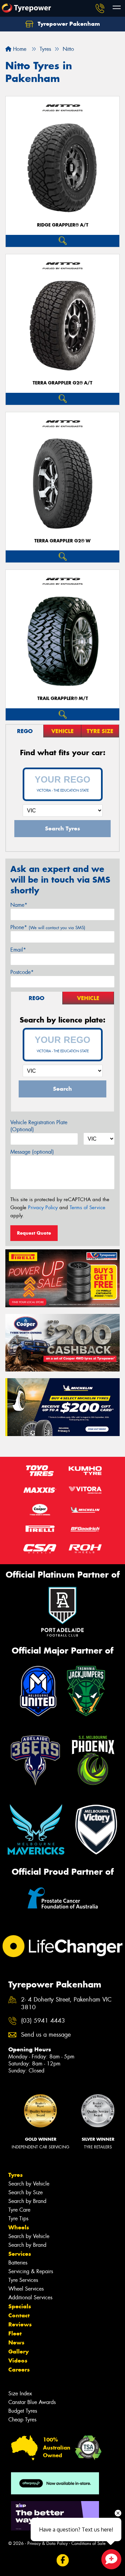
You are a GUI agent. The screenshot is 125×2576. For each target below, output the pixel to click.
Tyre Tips (18, 2218)
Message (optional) (32, 1152)
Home (19, 49)
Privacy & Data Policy (47, 2543)
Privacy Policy (43, 1208)
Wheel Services (26, 2289)
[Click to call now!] (100, 8)
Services (20, 2254)
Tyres (15, 2175)
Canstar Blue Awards (32, 2402)
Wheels (19, 2227)
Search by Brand (27, 2201)
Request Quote (34, 1233)
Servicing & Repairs (31, 2271)
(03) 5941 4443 (43, 2021)
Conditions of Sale (88, 2543)
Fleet (15, 2333)
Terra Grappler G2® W (62, 541)
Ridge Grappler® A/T (63, 225)
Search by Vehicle (29, 2184)
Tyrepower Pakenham (68, 24)
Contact (19, 2315)
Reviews (20, 2324)
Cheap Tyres (22, 2420)
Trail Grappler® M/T (63, 698)
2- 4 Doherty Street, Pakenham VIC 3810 (66, 2004)
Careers (19, 2370)
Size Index (20, 2393)
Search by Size (25, 2192)
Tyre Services (23, 2280)
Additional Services (30, 2297)
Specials (20, 2306)
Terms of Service (87, 1208)
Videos (18, 2361)
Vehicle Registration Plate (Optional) (39, 1126)
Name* (19, 905)
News (16, 2342)
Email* (18, 950)
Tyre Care (19, 2210)
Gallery (18, 2351)
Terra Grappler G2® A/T (62, 383)
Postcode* (22, 972)
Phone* (48, 927)
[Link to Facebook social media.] (62, 2560)
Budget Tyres (23, 2411)
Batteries (18, 2263)
